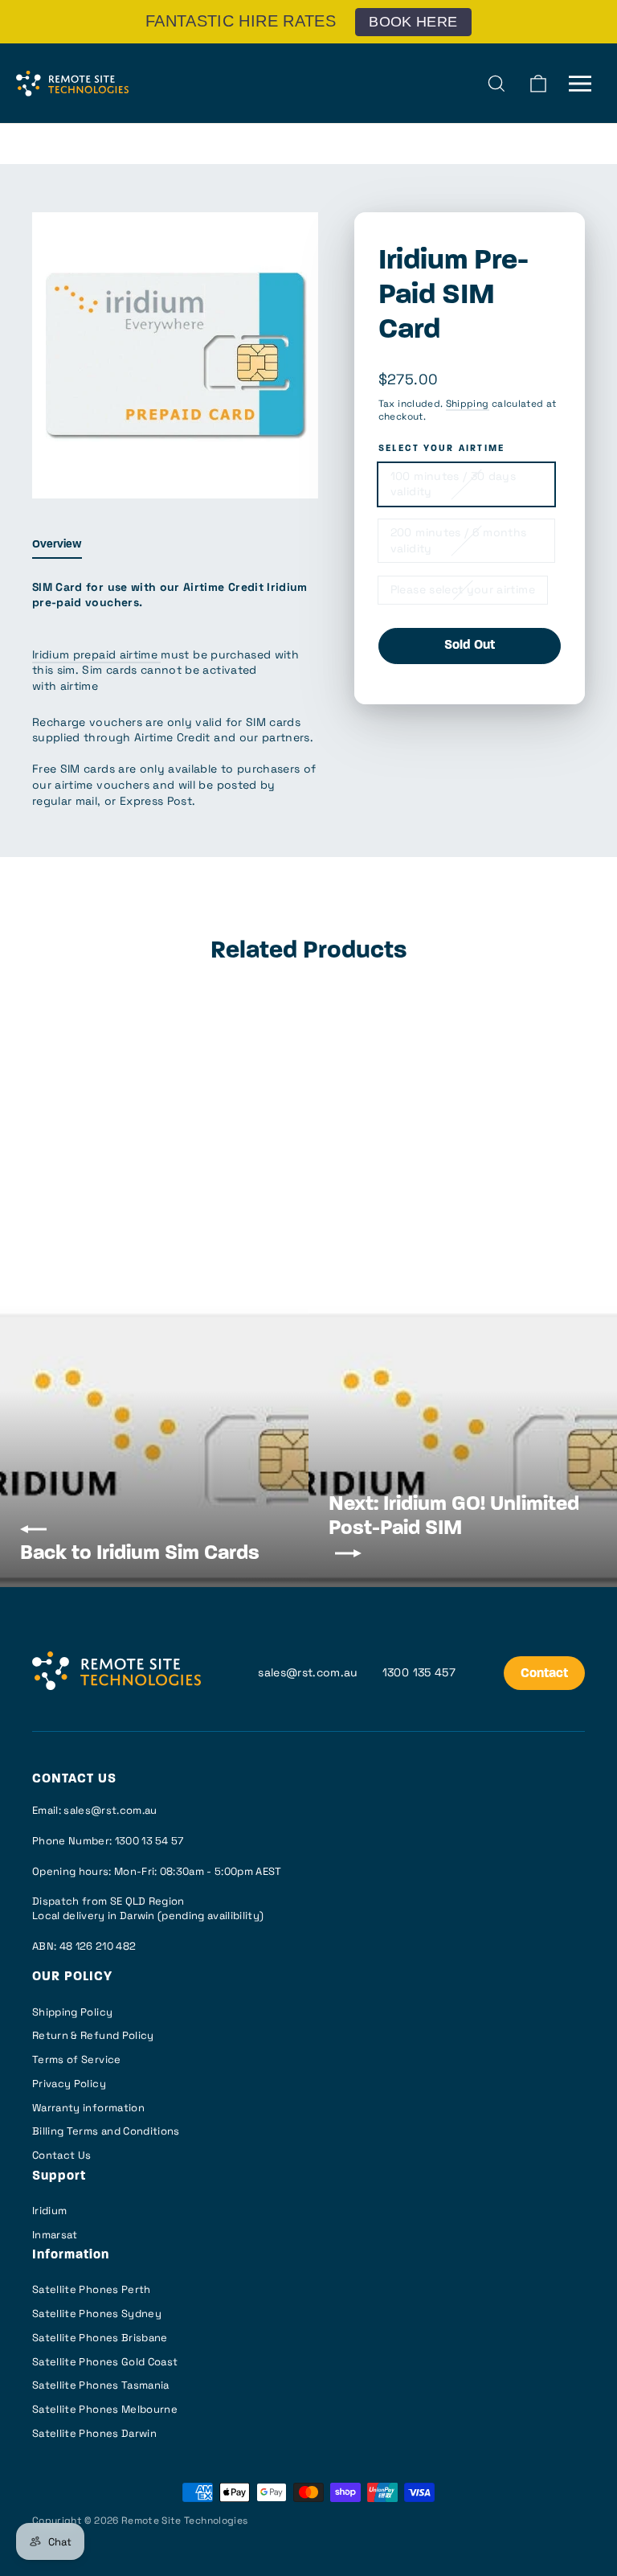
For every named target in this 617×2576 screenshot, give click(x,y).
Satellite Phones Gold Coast (105, 2362)
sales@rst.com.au (308, 1672)
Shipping (468, 403)
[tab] (57, 549)
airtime (141, 654)
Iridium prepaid (76, 654)
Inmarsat (55, 2235)
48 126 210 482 (98, 1946)
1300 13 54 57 (149, 1841)
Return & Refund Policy (93, 2035)
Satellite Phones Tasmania (101, 2385)
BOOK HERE (413, 22)
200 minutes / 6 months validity (459, 540)
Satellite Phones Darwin (94, 2433)
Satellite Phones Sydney (97, 2313)
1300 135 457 (419, 1672)
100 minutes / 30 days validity (453, 484)
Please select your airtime (463, 589)
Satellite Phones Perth (92, 2289)
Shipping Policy (72, 2012)
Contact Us (62, 2155)
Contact (544, 1674)
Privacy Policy (69, 2084)
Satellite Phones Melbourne (105, 2409)
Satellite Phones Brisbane (100, 2338)
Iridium (49, 2211)
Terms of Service (77, 2059)
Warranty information (88, 2108)
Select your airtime (442, 449)
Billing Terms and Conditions (106, 2131)
